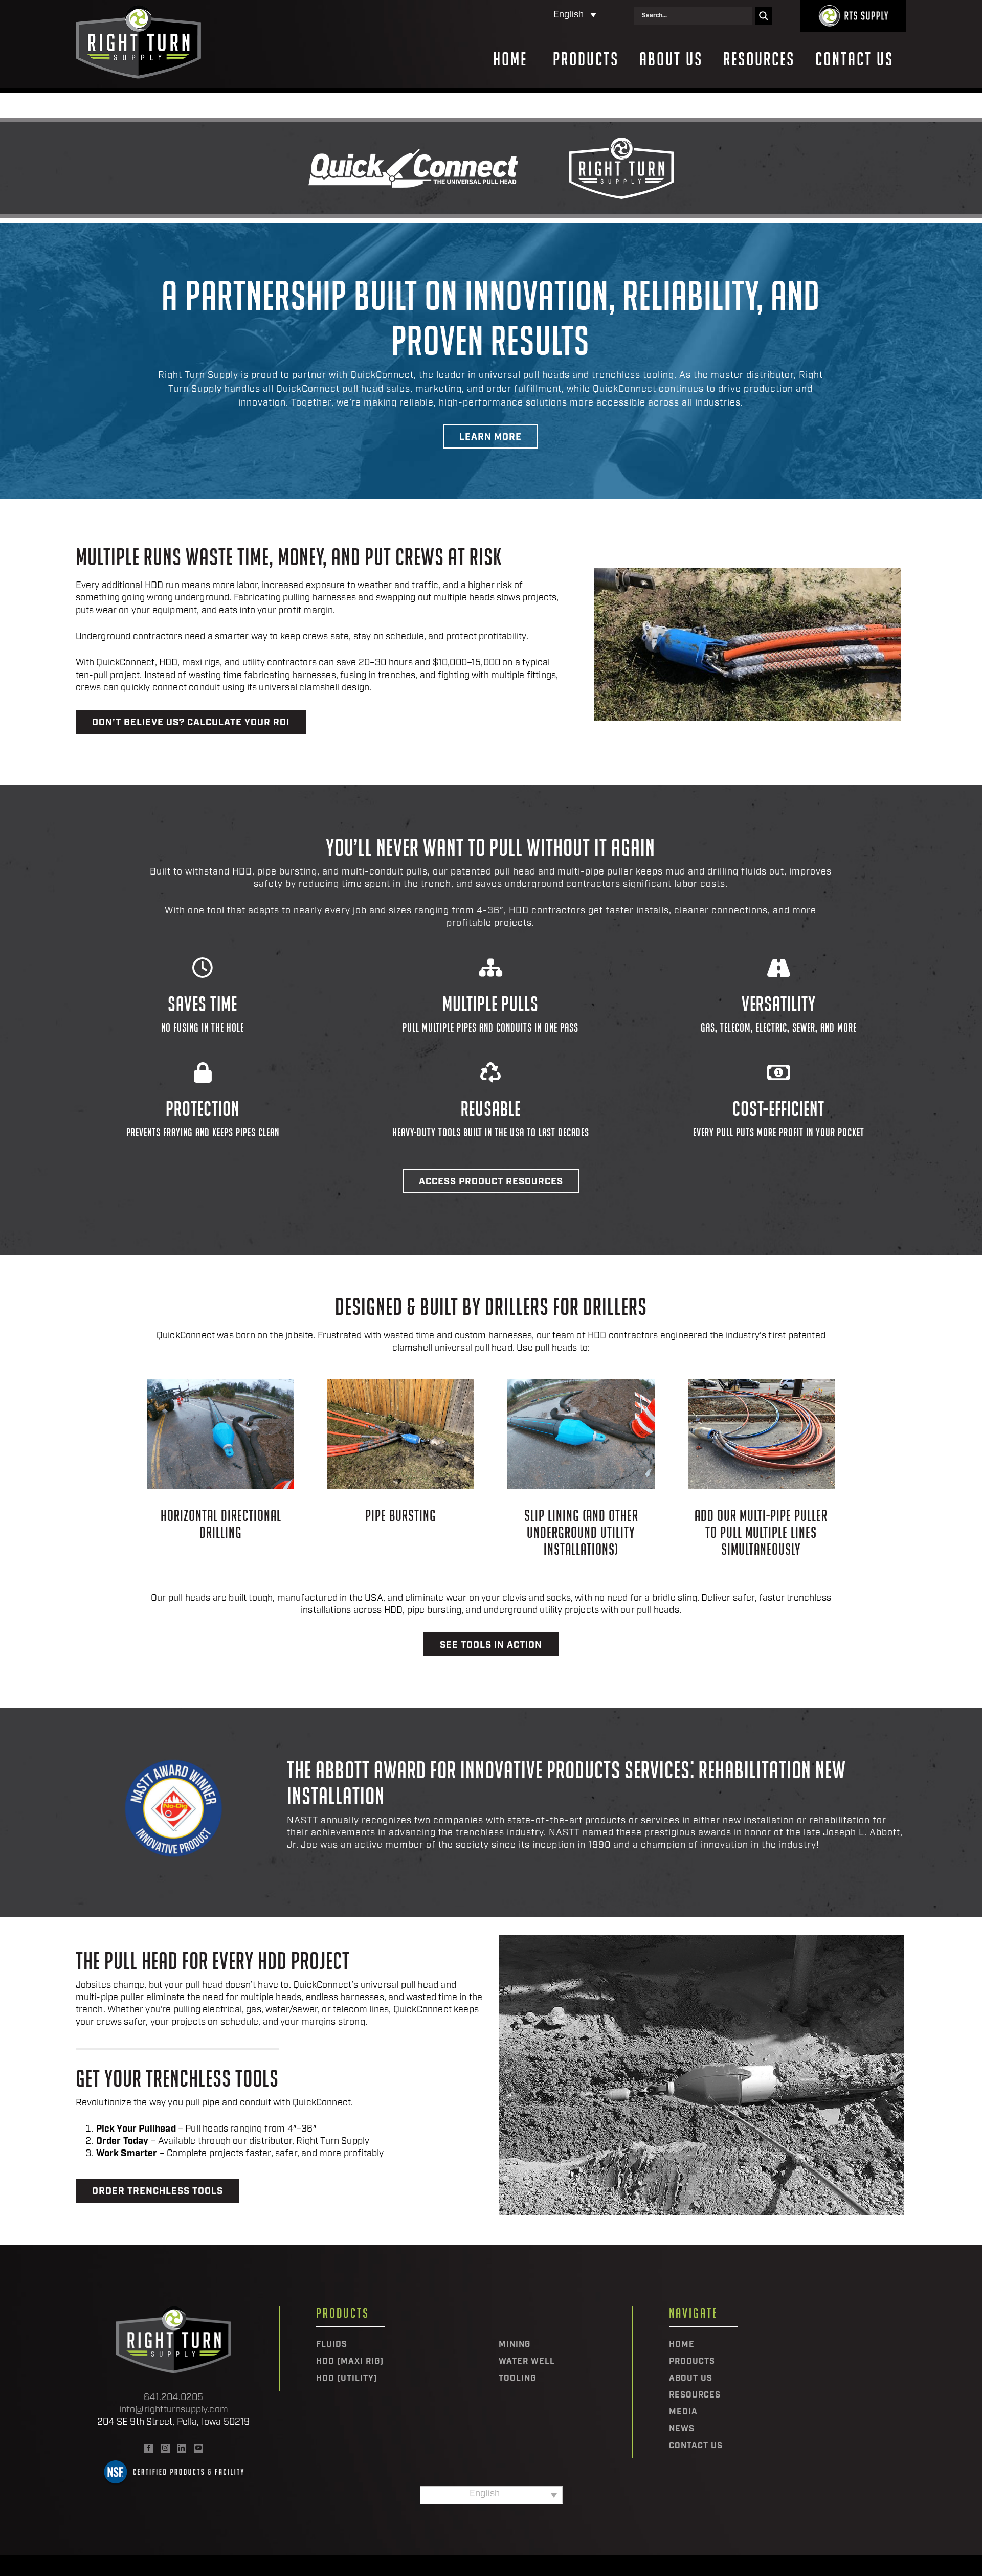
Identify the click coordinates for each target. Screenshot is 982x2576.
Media (683, 2412)
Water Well (527, 2362)
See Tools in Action (491, 1646)
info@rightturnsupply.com (174, 2410)
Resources (759, 59)
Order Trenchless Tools (158, 2192)
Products (586, 59)
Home (510, 59)
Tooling (517, 2379)
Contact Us (854, 59)
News (682, 2429)
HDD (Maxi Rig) (350, 2362)
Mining (515, 2345)
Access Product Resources (491, 1182)
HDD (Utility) (347, 2379)
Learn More (490, 438)
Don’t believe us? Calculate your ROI (191, 723)
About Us (671, 59)
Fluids (332, 2345)
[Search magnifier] (764, 16)
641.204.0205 (173, 2398)
